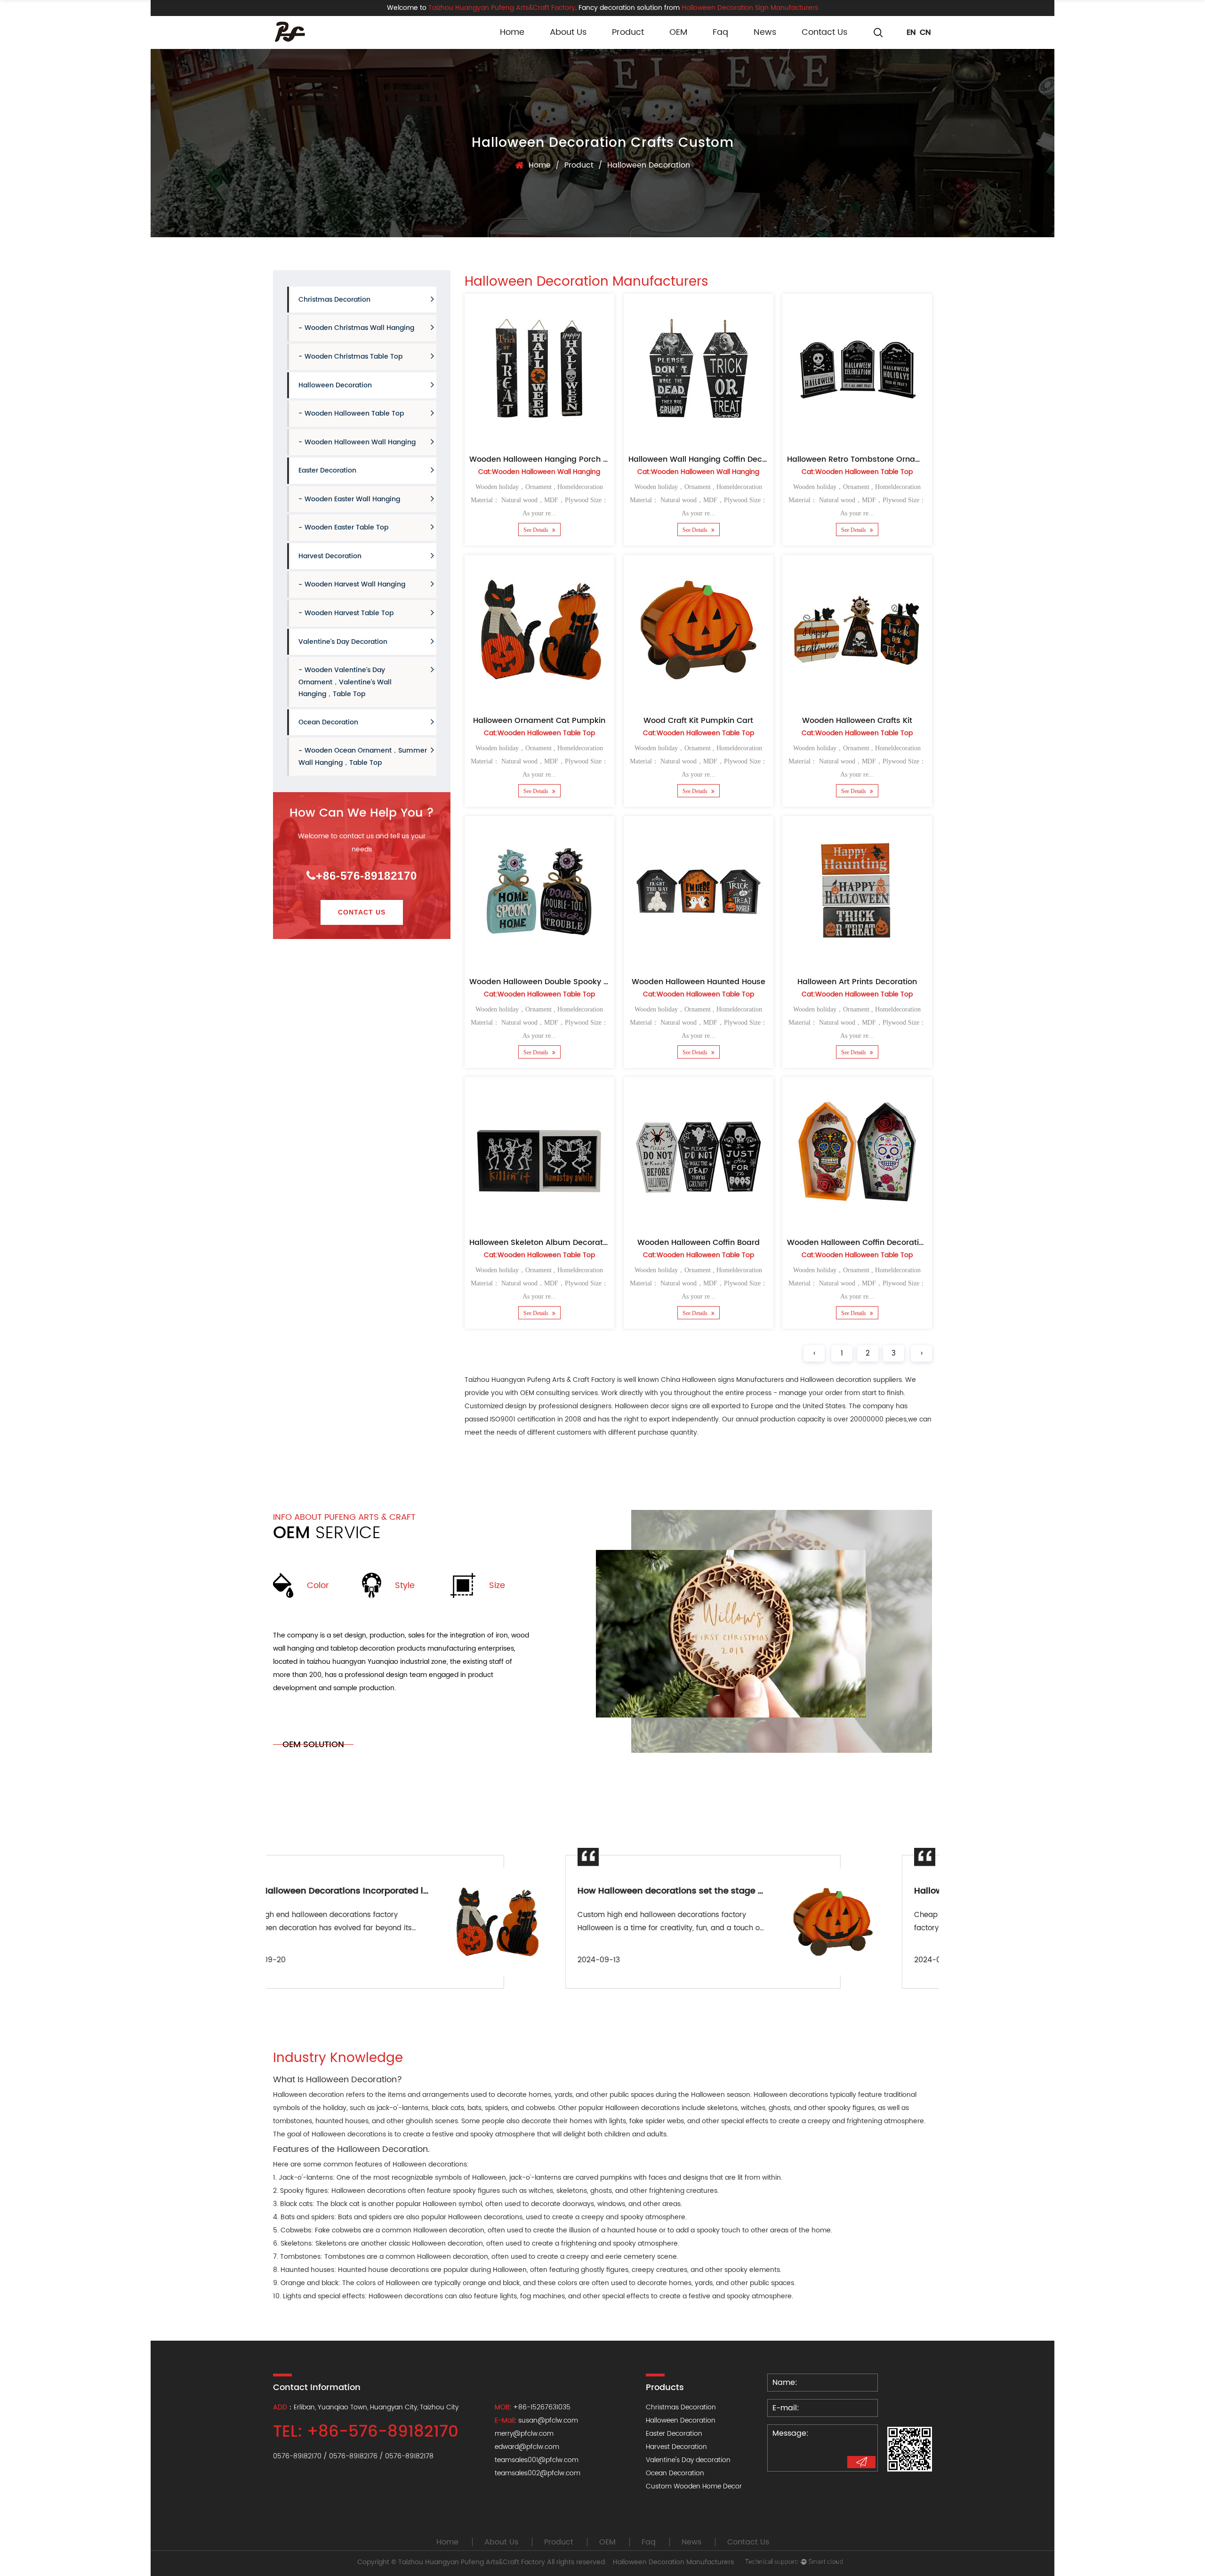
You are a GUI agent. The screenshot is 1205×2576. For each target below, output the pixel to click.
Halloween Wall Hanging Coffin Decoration (709, 459)
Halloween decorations (430, 2164)
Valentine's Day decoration (343, 642)
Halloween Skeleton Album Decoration (542, 1243)
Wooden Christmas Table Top (353, 357)
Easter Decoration (327, 470)
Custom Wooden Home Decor (694, 2486)
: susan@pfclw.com (536, 2420)
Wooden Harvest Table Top (349, 613)
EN (911, 32)
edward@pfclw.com (527, 2447)
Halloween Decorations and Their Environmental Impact (742, 1891)
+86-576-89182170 (366, 876)
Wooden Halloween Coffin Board (698, 1243)
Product (628, 32)
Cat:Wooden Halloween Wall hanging (539, 472)
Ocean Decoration (328, 722)
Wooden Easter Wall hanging (352, 499)
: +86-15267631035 (533, 2407)
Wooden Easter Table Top (346, 527)
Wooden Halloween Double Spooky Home (548, 981)
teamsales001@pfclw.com (537, 2460)
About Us (568, 32)
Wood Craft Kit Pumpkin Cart (698, 721)
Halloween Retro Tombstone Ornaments (863, 459)
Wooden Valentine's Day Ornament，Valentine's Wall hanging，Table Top (345, 682)
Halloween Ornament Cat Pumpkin (539, 721)
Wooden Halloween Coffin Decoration (858, 1243)
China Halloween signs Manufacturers (722, 1380)
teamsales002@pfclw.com (538, 2473)
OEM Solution (313, 1745)
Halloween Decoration (335, 385)
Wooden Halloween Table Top (354, 413)
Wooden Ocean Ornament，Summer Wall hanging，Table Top (363, 757)
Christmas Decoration (334, 300)
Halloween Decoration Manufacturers (673, 2562)
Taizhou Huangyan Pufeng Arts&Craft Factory (472, 2562)
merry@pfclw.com (524, 2434)
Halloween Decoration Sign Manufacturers (750, 8)
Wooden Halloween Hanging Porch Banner (550, 459)
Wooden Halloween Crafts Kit (857, 721)
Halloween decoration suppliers (851, 1380)
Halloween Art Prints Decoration (857, 981)
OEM (678, 32)
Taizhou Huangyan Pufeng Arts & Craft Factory (540, 1380)
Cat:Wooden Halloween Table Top (857, 472)
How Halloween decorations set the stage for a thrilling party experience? (442, 1891)
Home (512, 32)
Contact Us (824, 32)
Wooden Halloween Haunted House (698, 981)
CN (925, 32)
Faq (720, 32)
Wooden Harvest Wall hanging (355, 584)
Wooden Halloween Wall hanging (360, 442)
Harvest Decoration (330, 556)
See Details (537, 530)
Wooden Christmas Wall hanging (359, 328)
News (765, 32)
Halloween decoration (309, 2095)
